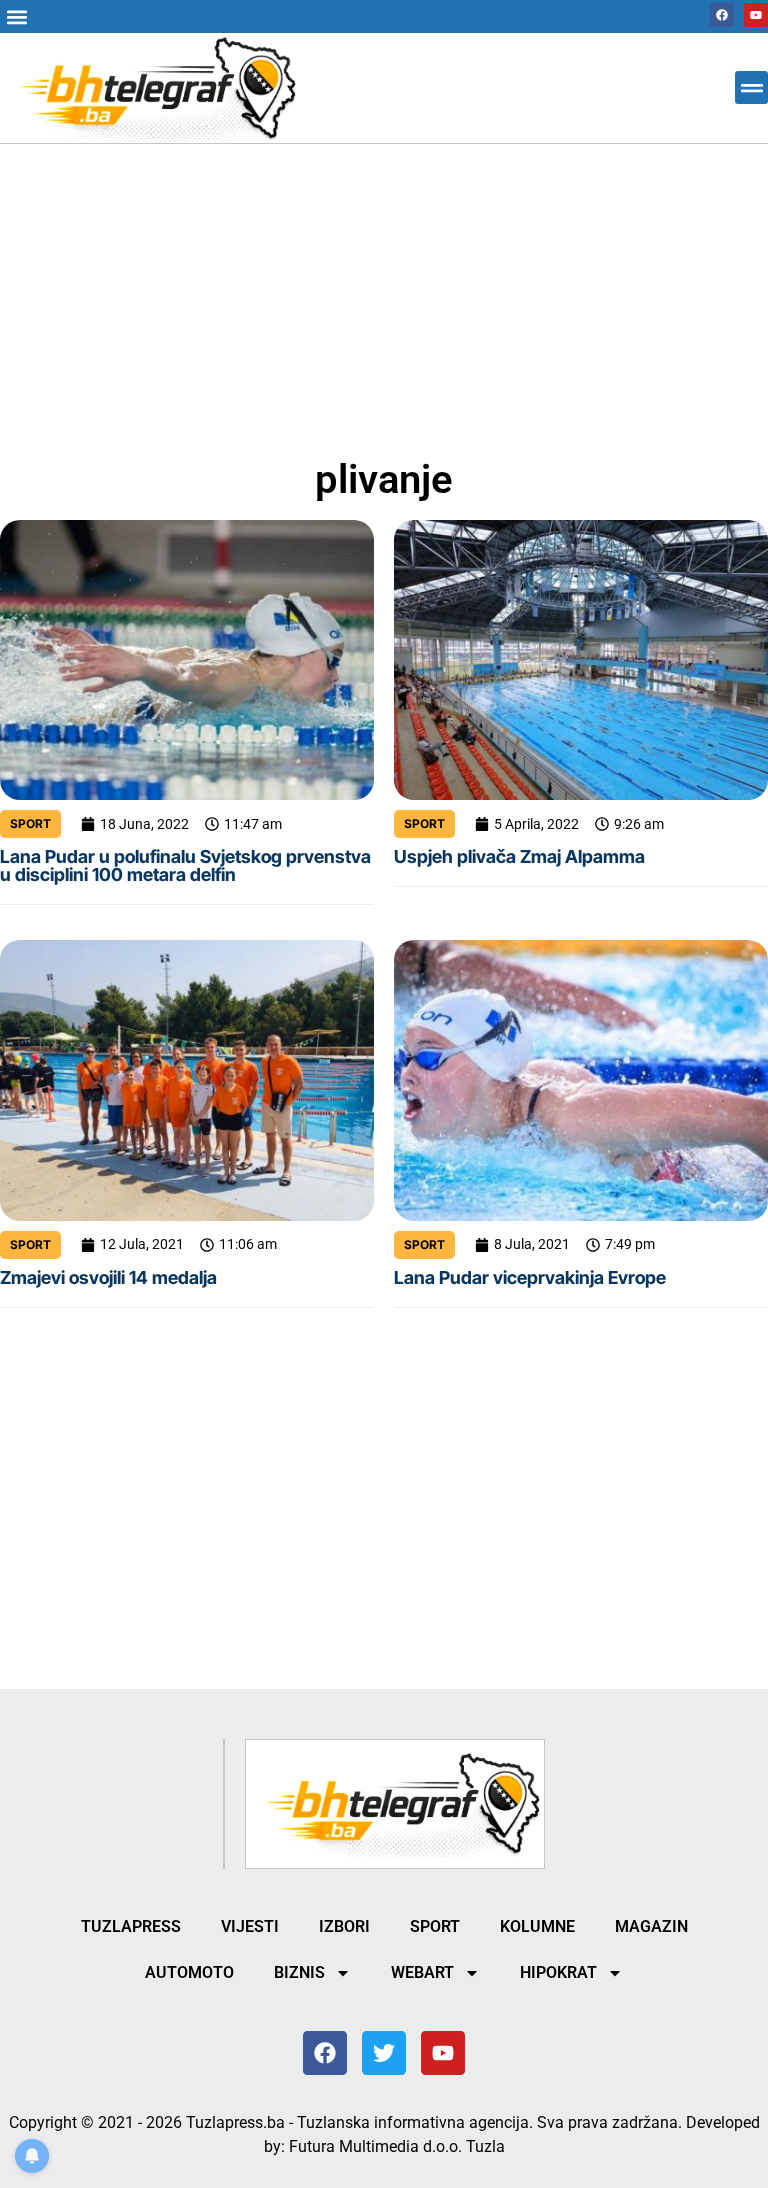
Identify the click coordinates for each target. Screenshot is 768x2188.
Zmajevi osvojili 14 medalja (108, 1277)
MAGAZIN (651, 1926)
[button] (16, 16)
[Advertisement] (384, 292)
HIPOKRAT (558, 1972)
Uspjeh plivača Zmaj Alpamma (519, 856)
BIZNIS (299, 1972)
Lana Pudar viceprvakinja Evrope (530, 1277)
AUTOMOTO (189, 1972)
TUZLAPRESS (131, 1926)
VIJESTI (250, 1926)
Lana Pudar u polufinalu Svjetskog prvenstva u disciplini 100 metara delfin (185, 865)
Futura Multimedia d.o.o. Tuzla (397, 2146)
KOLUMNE (537, 1926)
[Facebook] (722, 15)
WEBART (422, 1972)
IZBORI (344, 1926)
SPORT (30, 823)
